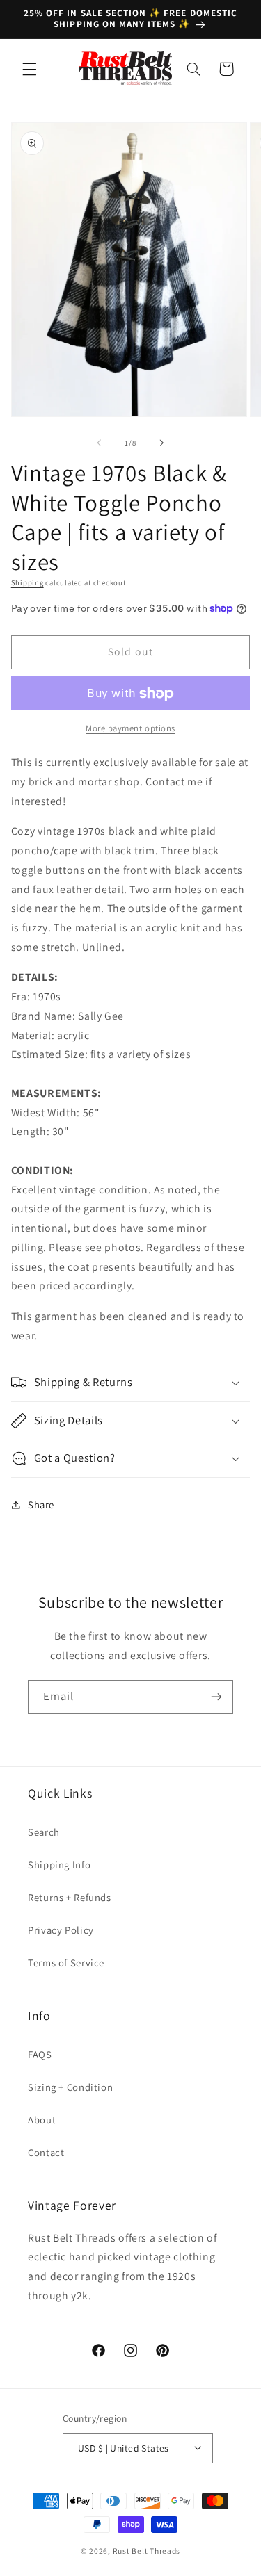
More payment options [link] (130, 728)
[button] (29, 69)
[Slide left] (99, 443)
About (42, 2120)
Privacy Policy (61, 1930)
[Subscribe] (216, 1697)
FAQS (40, 2054)
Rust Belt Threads (147, 2551)
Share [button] (41, 1505)
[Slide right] (162, 443)
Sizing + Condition (70, 2087)
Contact (46, 2152)
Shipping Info (59, 1865)
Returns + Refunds (70, 1897)
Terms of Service (66, 1963)
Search (44, 1832)
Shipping (27, 582)
